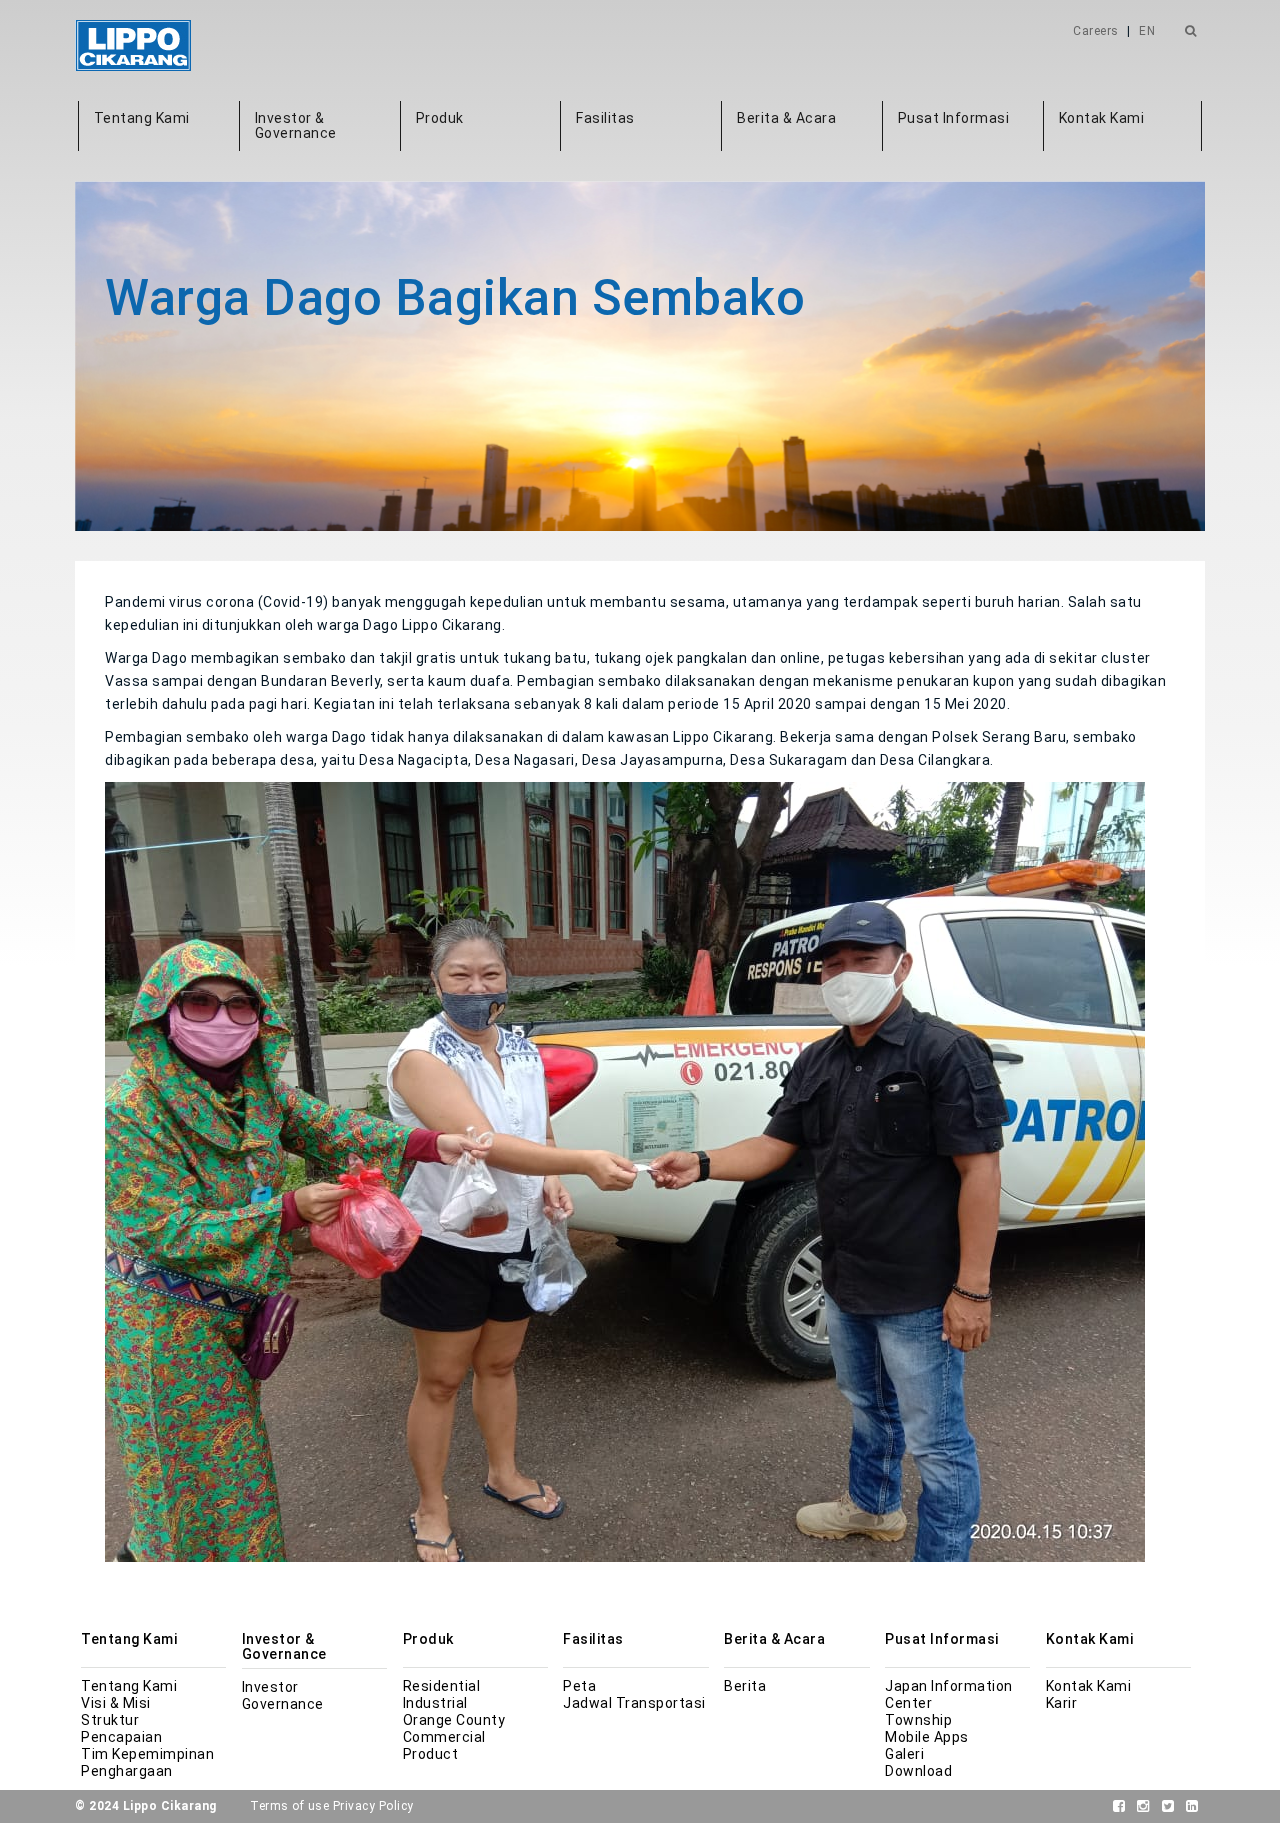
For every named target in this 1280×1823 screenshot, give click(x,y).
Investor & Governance (296, 125)
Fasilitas (605, 118)
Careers (1096, 31)
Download (918, 1771)
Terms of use (289, 1806)
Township (918, 1720)
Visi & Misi (116, 1703)
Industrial (435, 1703)
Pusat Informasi (954, 118)
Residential (442, 1686)
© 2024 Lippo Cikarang (146, 1806)
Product (431, 1754)
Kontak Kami (1102, 118)
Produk (440, 118)
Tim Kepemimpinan (147, 1754)
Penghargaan (127, 1771)
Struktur (110, 1720)
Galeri (904, 1754)
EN (1147, 31)
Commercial (444, 1737)
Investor (270, 1687)
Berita (745, 1686)
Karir (1062, 1703)
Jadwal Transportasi (634, 1703)
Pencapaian (121, 1737)
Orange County (454, 1720)
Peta (579, 1686)
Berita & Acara (786, 118)
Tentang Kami (142, 118)
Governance (283, 1704)
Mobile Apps (927, 1737)
